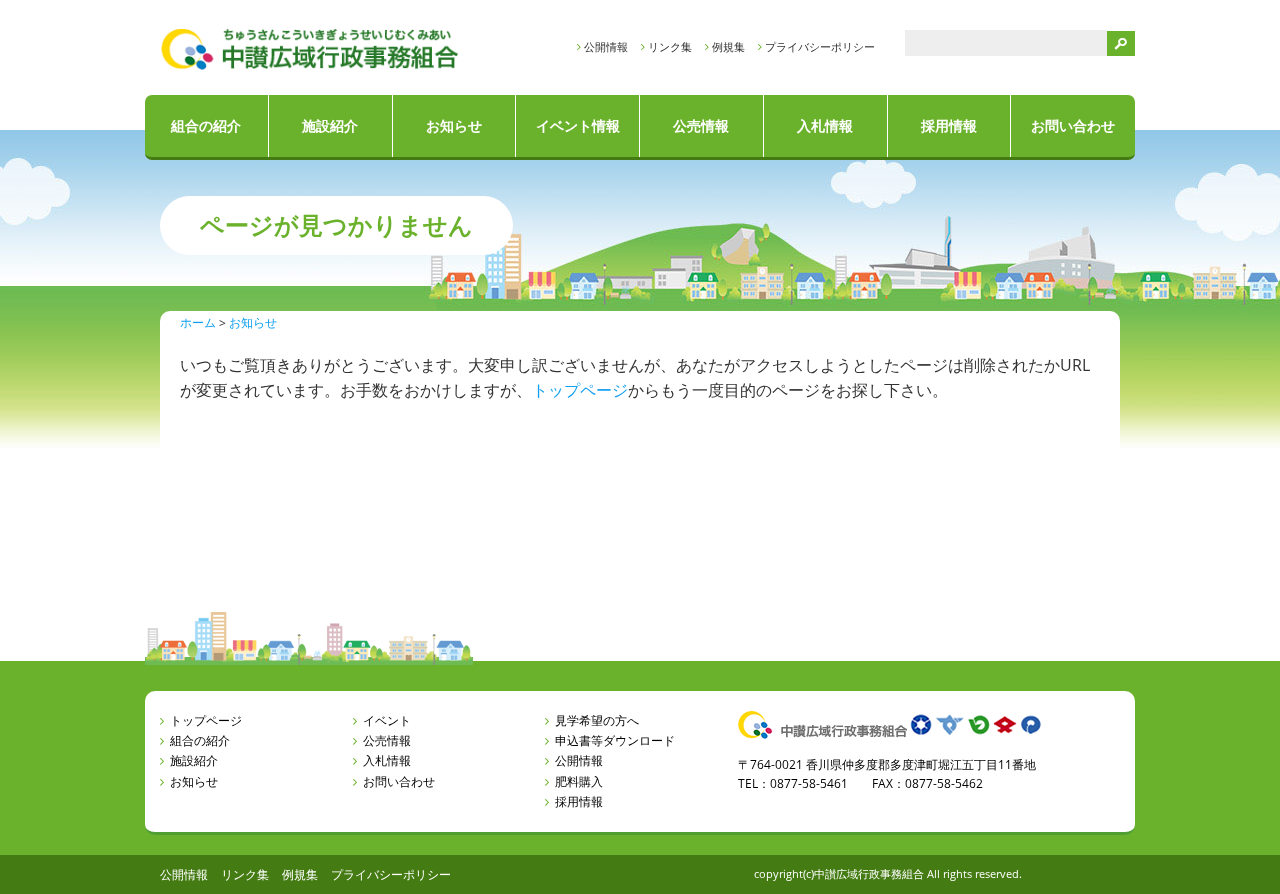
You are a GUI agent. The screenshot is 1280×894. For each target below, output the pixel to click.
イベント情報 (578, 125)
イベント (387, 720)
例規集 (728, 46)
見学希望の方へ (597, 720)
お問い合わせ (1073, 125)
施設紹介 (330, 125)
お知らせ (454, 125)
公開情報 (606, 46)
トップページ (580, 390)
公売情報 (701, 125)
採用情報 (949, 125)
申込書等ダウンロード (615, 740)
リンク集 (670, 46)
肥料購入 (579, 781)
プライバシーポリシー (820, 46)
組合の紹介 (206, 125)
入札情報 (825, 125)
